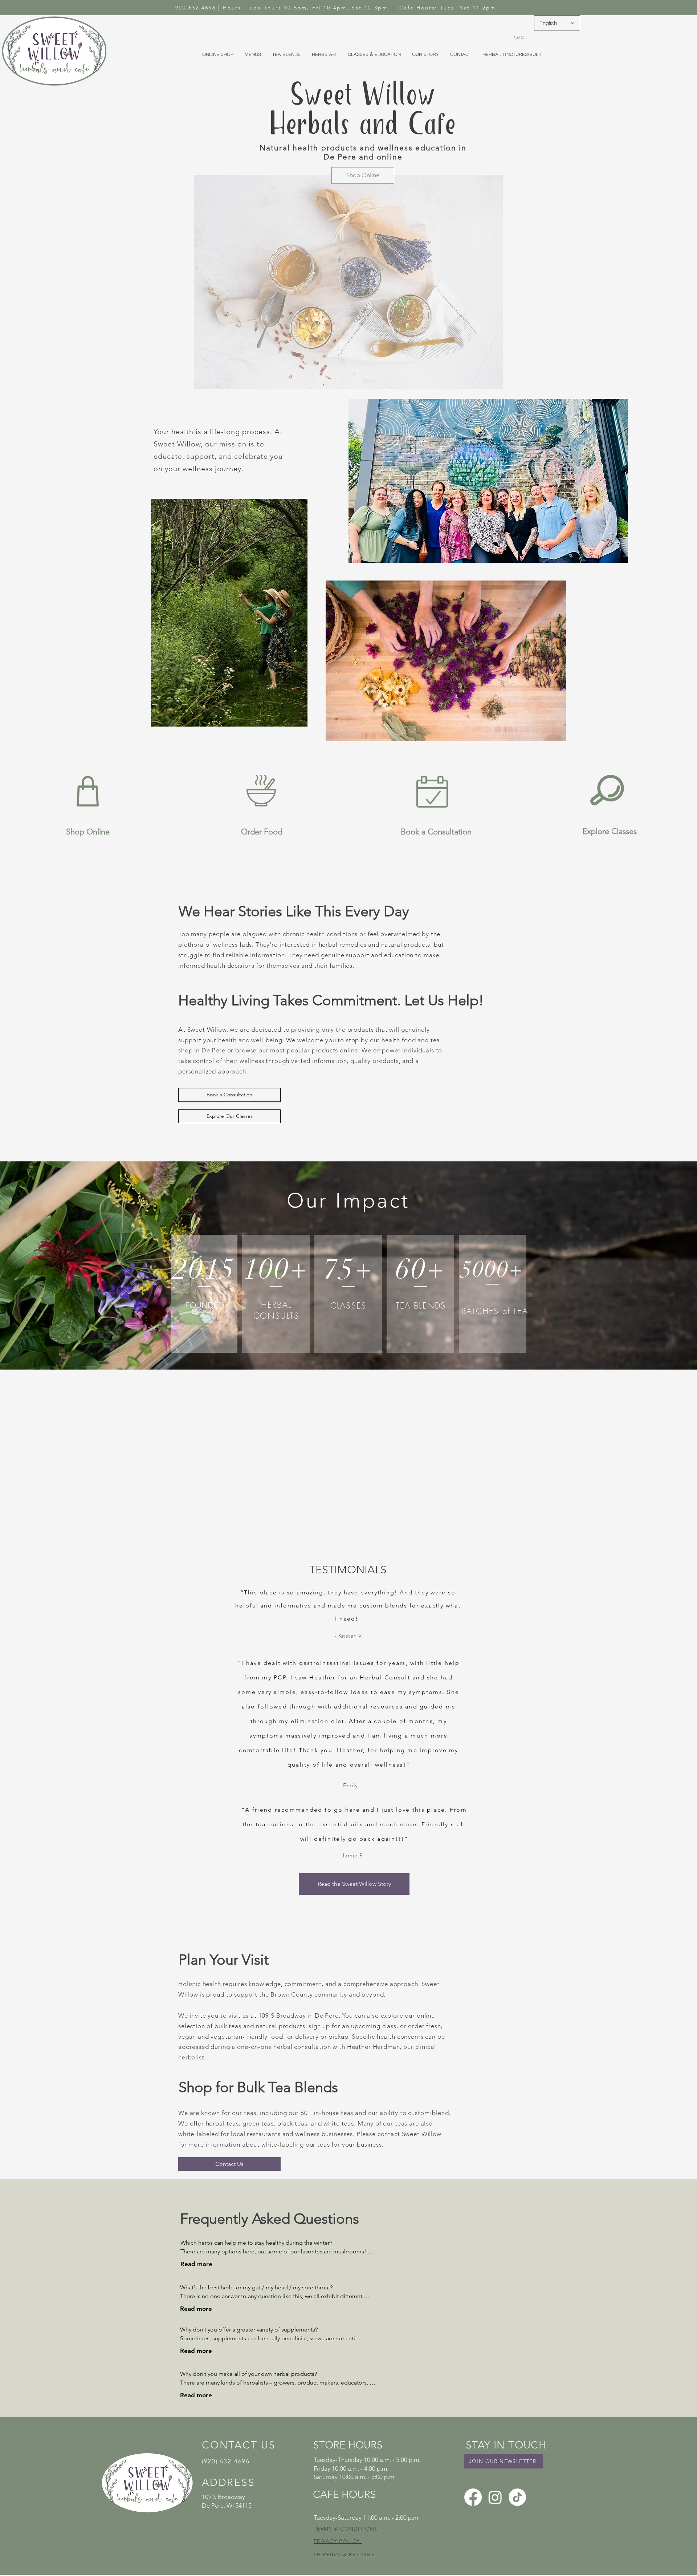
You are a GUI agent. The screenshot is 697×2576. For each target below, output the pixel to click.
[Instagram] (495, 2497)
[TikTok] (517, 2497)
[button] (520, 37)
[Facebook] (473, 2497)
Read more (196, 2264)
